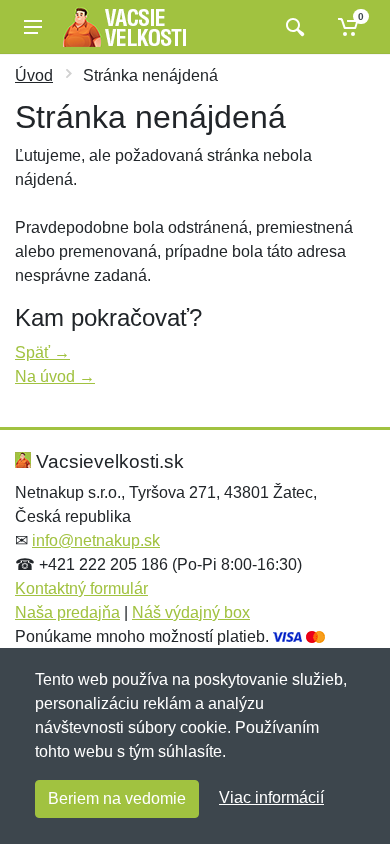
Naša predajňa (67, 612)
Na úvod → (55, 376)
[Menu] (33, 27)
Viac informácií (271, 797)
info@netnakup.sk (96, 540)
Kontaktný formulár (81, 588)
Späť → (42, 352)
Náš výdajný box (191, 612)
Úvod (34, 75)
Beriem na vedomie (117, 798)
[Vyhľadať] (292, 27)
